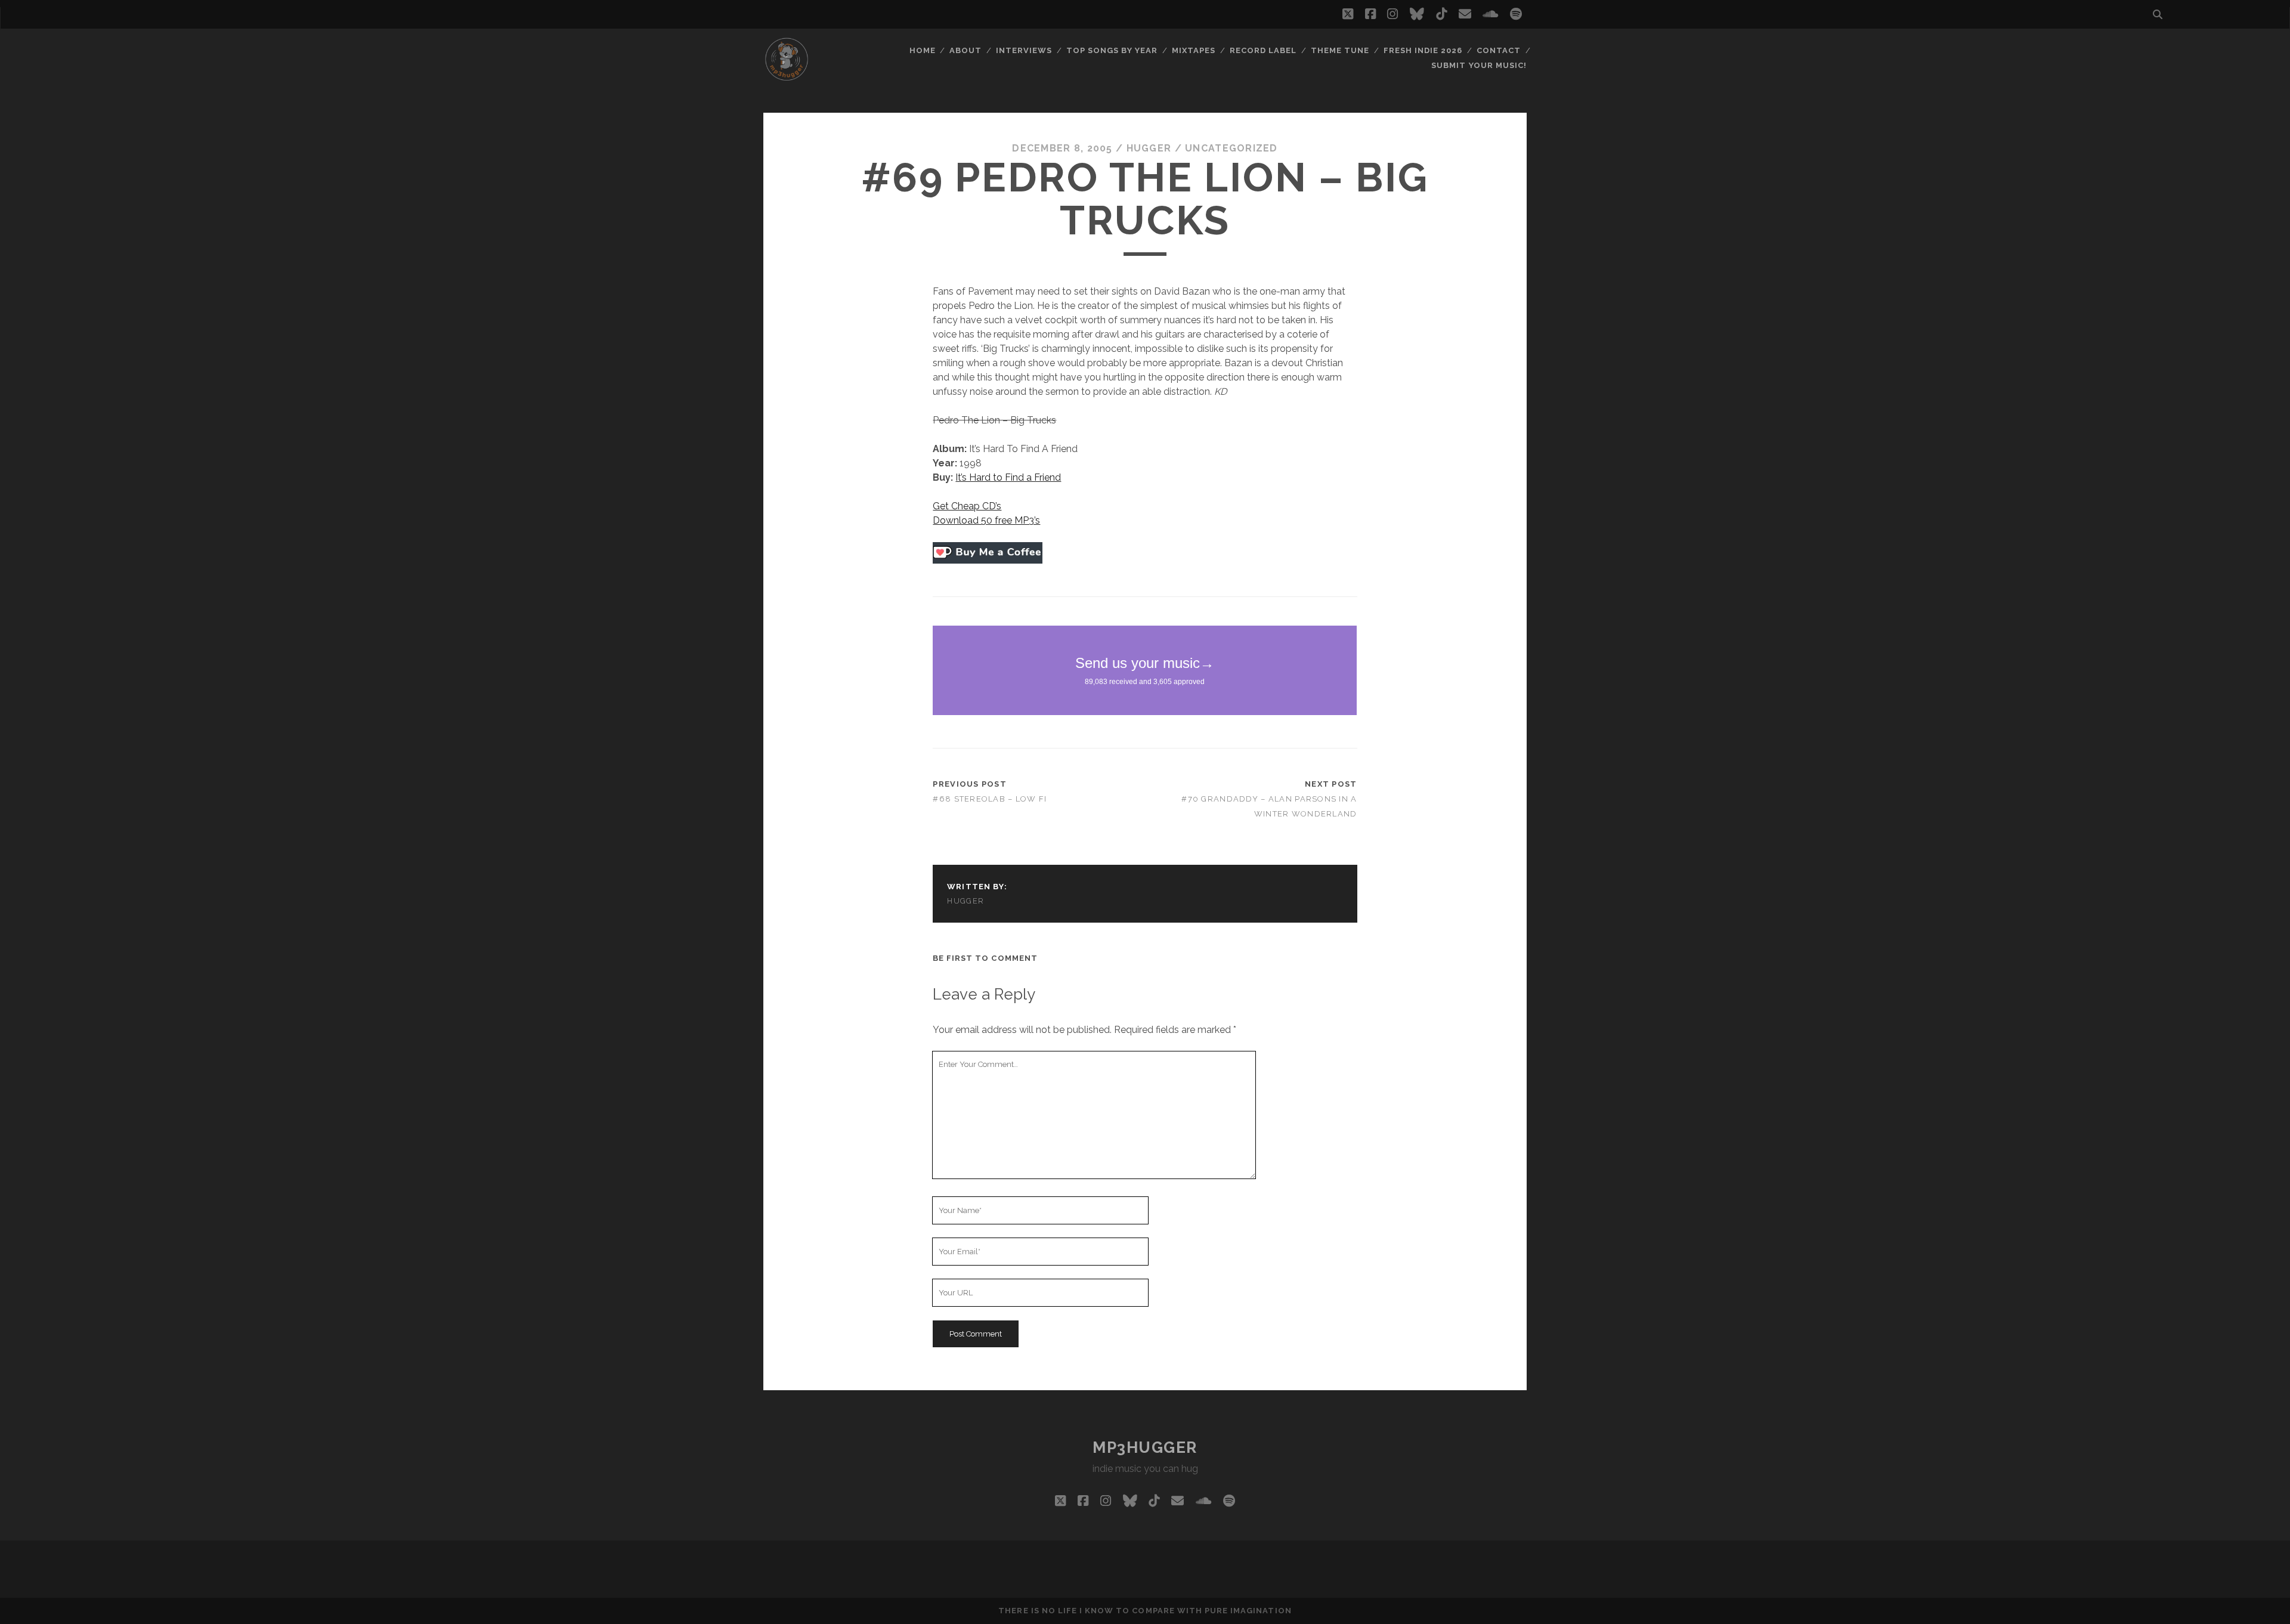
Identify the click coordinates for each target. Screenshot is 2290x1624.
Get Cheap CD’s (967, 506)
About (965, 50)
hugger (1149, 148)
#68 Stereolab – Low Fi (990, 799)
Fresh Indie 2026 (1423, 50)
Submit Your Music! (1479, 65)
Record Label (1263, 50)
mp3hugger (1145, 1447)
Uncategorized (1231, 148)
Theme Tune (1340, 50)
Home (923, 50)
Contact (1499, 50)
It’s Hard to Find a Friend (1008, 477)
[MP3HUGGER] (787, 77)
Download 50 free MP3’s (986, 520)
